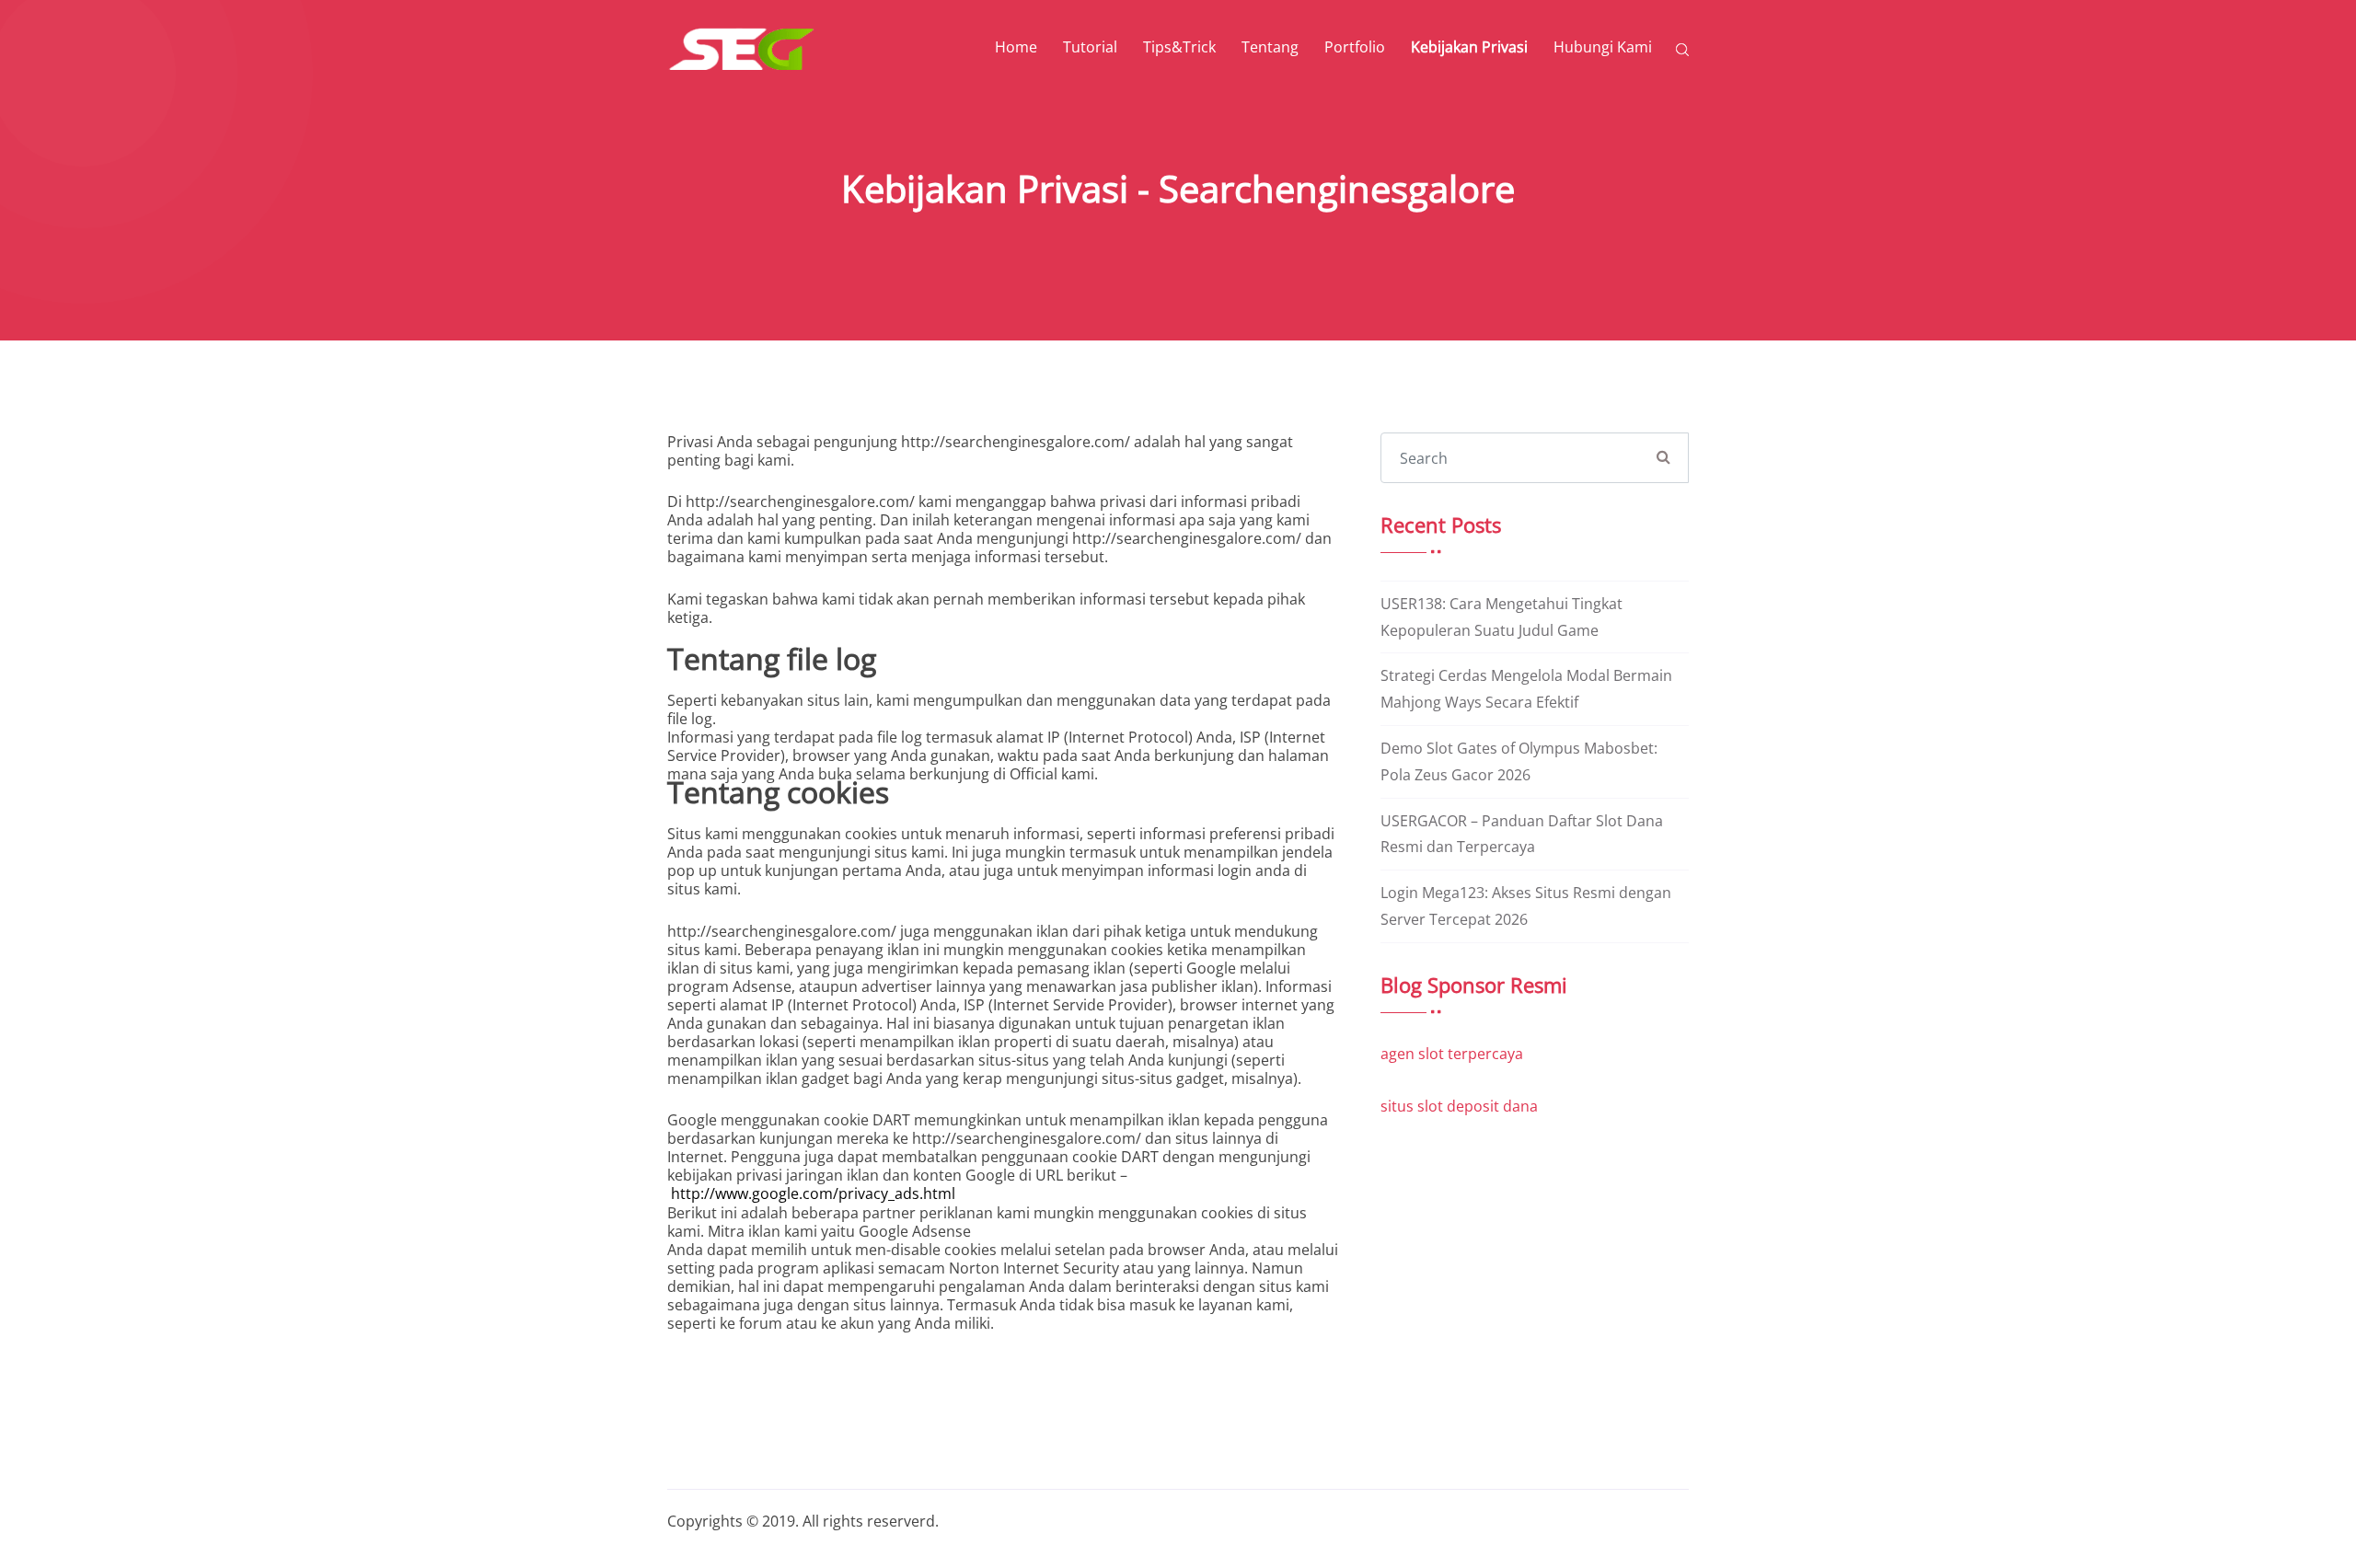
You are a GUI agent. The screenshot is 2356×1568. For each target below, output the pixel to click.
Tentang (1270, 47)
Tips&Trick (1179, 47)
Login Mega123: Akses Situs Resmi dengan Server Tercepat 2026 (1526, 906)
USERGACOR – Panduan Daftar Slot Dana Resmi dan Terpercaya (1522, 834)
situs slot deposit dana (1459, 1106)
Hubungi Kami (1603, 47)
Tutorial (1090, 47)
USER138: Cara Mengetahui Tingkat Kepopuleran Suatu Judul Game (1501, 617)
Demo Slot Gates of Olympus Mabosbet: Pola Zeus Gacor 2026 (1519, 761)
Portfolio (1355, 47)
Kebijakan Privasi (1469, 47)
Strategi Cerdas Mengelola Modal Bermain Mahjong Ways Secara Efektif (1526, 689)
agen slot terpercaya (1452, 1054)
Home (1016, 47)
